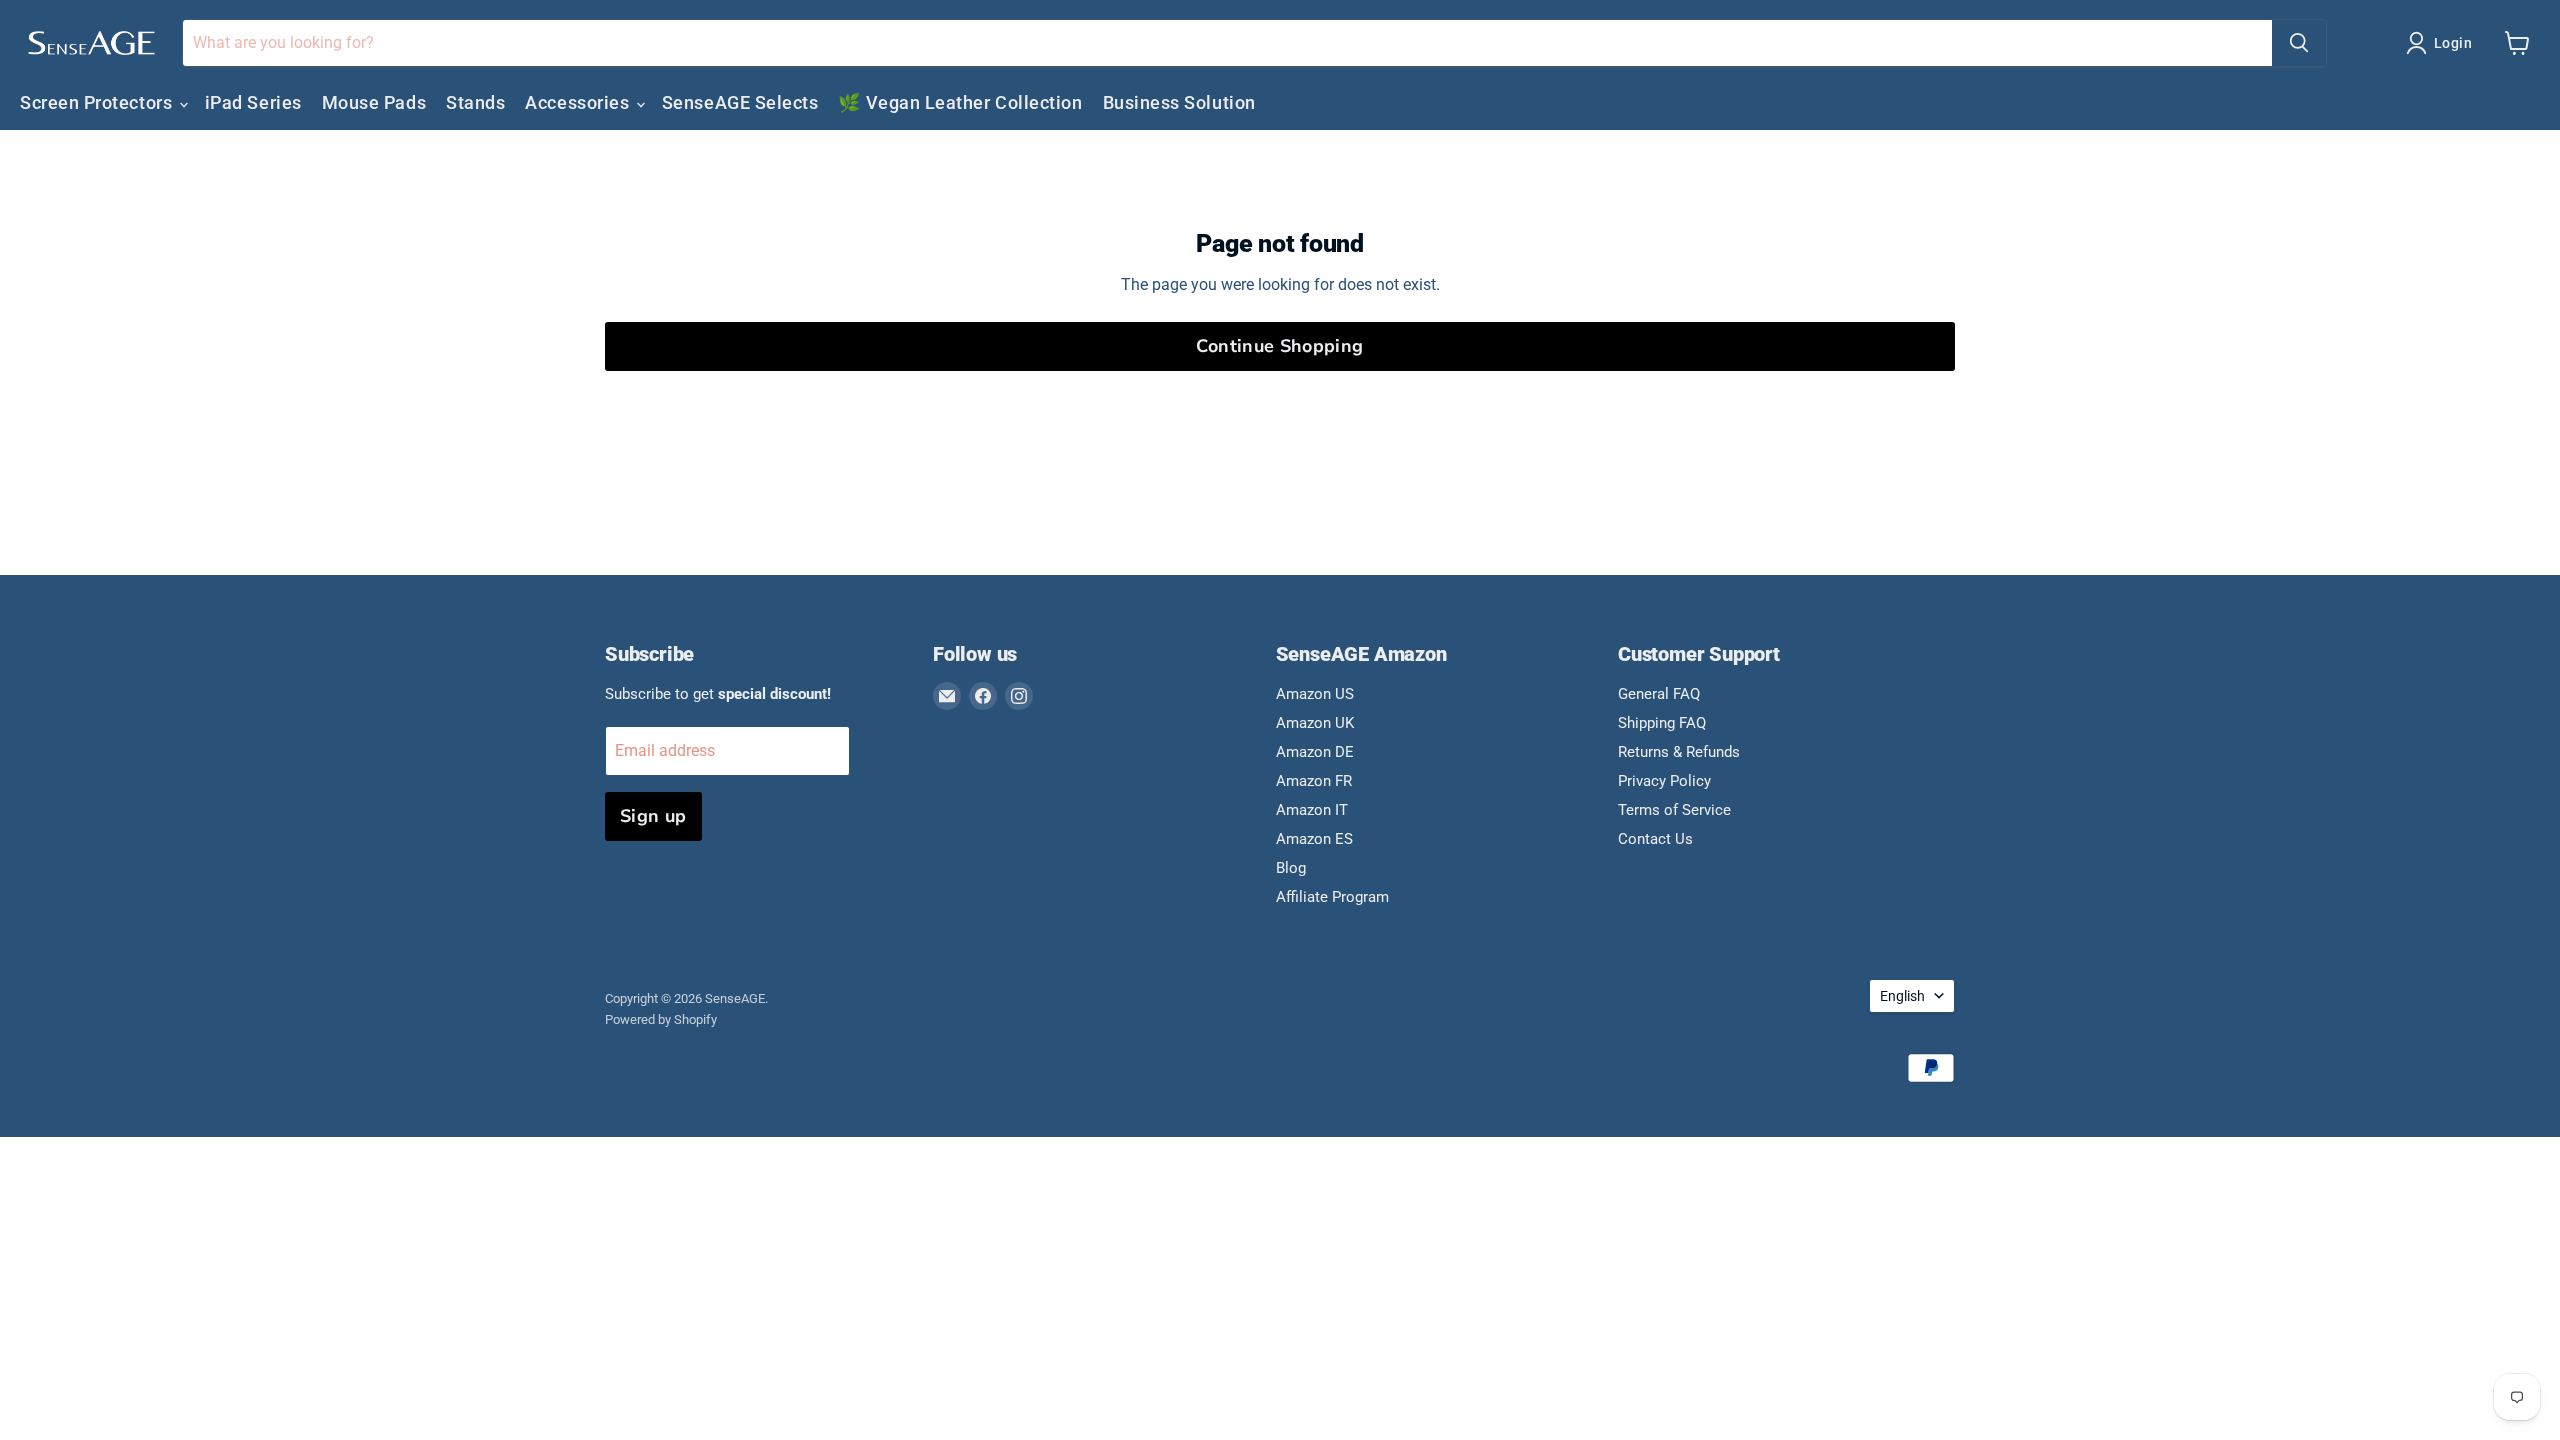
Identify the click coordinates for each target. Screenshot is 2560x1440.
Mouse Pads (374, 102)
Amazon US (1315, 694)
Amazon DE (1315, 752)
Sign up (653, 816)
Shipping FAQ (1662, 723)
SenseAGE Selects (740, 102)
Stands (475, 102)
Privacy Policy (1664, 781)
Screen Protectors (98, 102)
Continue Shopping (1279, 346)
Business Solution (1179, 102)
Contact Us (1655, 839)
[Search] (2299, 43)
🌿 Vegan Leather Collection (960, 102)
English (1902, 996)
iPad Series (253, 102)
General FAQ (1659, 694)
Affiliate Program (1332, 897)
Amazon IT (1312, 810)
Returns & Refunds (1679, 752)
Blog (1291, 868)
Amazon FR (1314, 781)
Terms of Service (1674, 810)
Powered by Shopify (661, 1019)
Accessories (579, 102)
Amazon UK (1315, 723)
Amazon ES (1314, 839)
